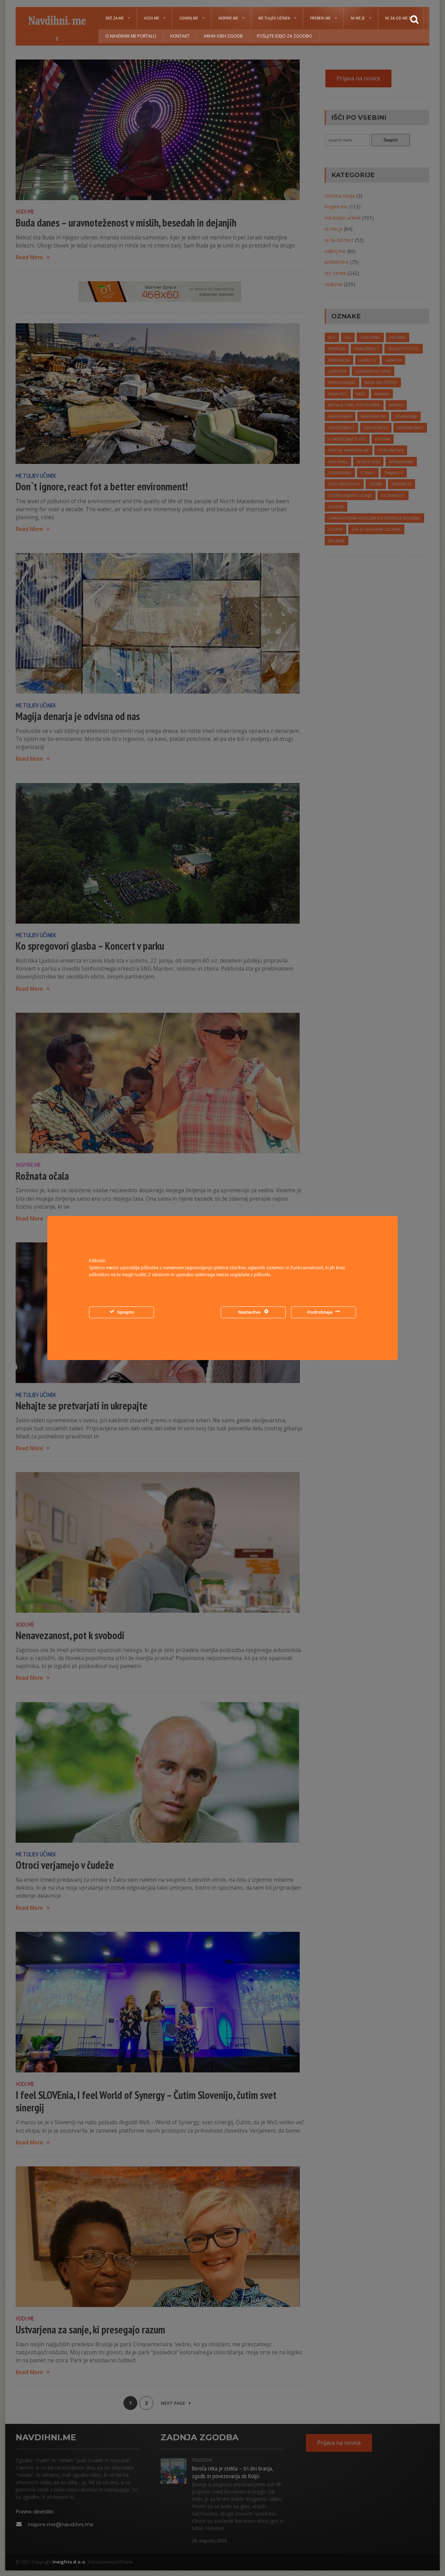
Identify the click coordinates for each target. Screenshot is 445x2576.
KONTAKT (180, 36)
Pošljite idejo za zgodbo (285, 36)
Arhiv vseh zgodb (223, 36)
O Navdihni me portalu (131, 36)
